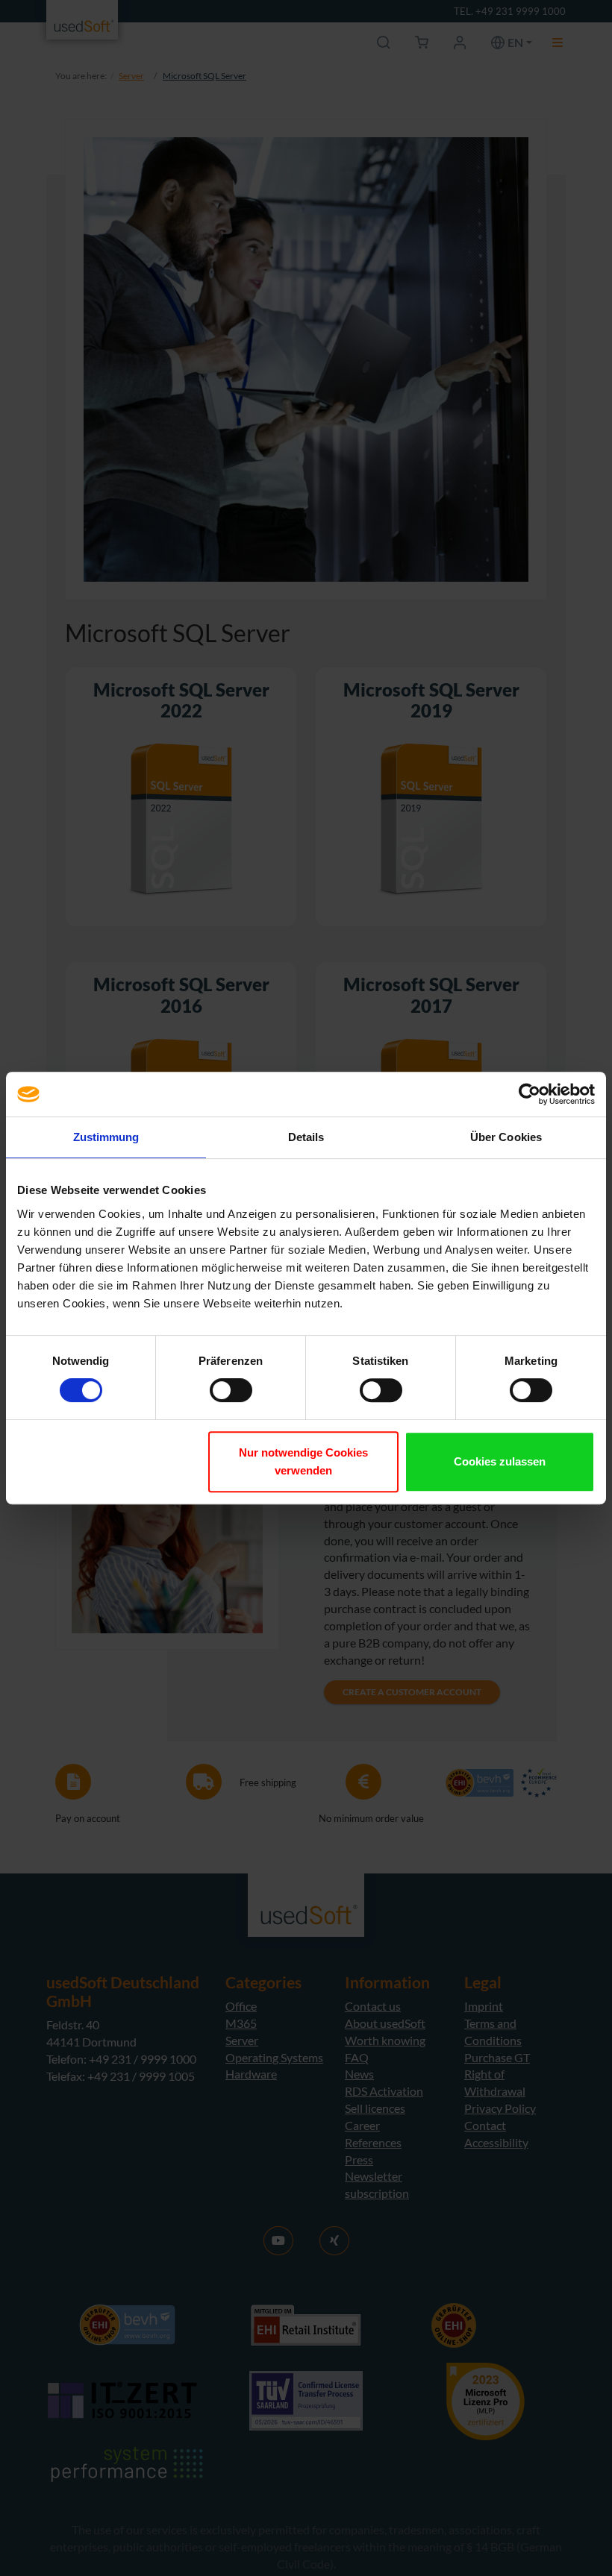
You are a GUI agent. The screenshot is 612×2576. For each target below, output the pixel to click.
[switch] (231, 1390)
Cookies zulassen (500, 1461)
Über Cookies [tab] (506, 1137)
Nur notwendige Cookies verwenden (303, 1461)
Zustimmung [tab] (106, 1137)
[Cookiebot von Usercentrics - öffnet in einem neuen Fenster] (530, 1094)
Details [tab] (306, 1137)
